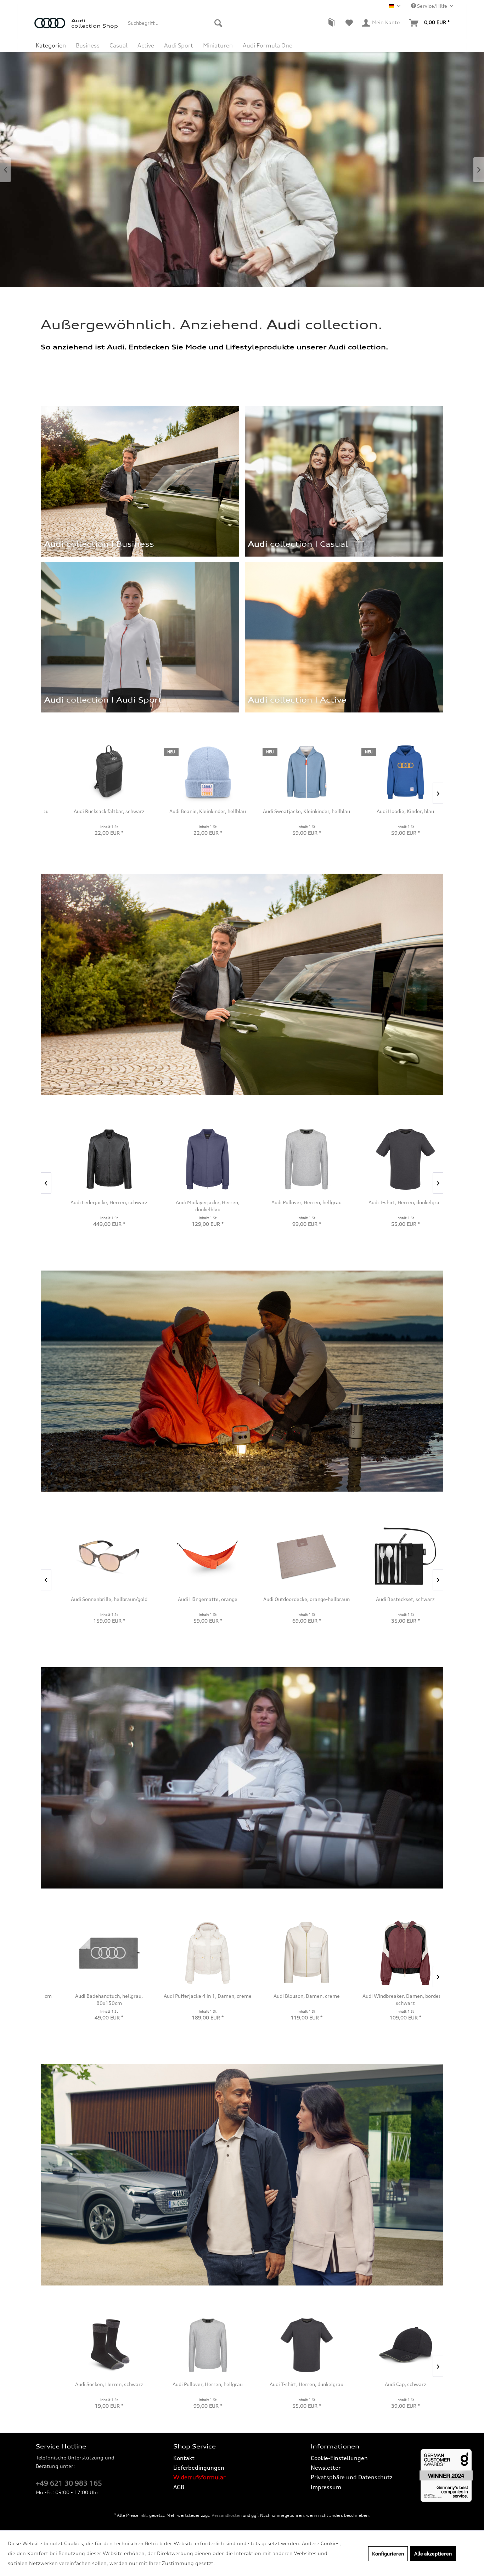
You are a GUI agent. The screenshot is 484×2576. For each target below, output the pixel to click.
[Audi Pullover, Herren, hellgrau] (94, 2345)
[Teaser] (296, 704)
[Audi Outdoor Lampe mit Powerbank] (390, 1556)
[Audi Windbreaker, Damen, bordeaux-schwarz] (193, 1953)
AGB (179, 2487)
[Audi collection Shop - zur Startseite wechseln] (53, 27)
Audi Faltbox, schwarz (390, 811)
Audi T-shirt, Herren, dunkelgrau (192, 2384)
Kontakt (184, 2458)
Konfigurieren (388, 2554)
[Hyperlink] (344, 637)
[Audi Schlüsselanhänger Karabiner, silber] (291, 1556)
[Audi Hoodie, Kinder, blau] (193, 772)
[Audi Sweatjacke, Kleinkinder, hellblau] (94, 772)
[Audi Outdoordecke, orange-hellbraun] (94, 1556)
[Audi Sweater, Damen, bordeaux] (390, 1953)
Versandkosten (227, 2515)
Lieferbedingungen (199, 2468)
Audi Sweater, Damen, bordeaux (390, 1996)
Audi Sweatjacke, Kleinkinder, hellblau (94, 811)
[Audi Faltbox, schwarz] (390, 772)
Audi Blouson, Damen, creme (94, 1996)
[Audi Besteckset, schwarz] (193, 1556)
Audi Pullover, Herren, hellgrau (94, 2384)
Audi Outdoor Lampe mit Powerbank (390, 1599)
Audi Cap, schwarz (291, 2384)
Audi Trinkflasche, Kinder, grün (291, 811)
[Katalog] (331, 23)
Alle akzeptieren (433, 2554)
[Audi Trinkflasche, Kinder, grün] (291, 772)
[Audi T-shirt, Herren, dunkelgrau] (193, 2345)
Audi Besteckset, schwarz (192, 1599)
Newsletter (326, 2468)
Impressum (326, 2487)
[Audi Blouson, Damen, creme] (94, 1953)
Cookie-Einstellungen (339, 2458)
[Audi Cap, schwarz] (291, 2345)
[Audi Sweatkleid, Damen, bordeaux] (291, 1953)
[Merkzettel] (349, 23)
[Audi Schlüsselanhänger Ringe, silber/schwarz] (390, 2345)
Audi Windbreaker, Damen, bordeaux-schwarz (193, 1999)
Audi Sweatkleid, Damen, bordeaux (291, 1996)
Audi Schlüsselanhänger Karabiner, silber (291, 1603)
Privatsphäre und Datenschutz (352, 2477)
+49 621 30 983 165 (69, 2483)
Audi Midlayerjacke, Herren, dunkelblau (94, 1206)
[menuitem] (177, 23)
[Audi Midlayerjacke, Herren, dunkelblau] (94, 1159)
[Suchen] (218, 23)
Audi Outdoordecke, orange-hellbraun (94, 1599)
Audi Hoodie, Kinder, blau (192, 811)
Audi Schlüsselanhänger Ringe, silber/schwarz (390, 2388)
